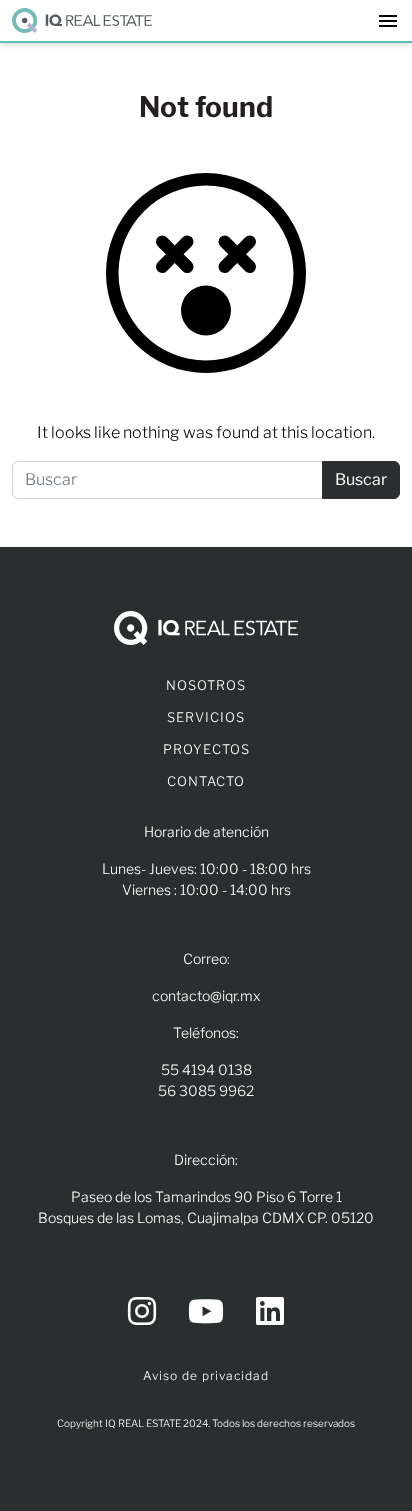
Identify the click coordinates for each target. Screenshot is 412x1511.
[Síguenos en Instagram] (142, 1311)
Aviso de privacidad (206, 1375)
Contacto (206, 781)
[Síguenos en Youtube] (206, 1311)
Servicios (206, 717)
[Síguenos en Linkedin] (270, 1311)
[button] (388, 20)
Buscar (361, 479)
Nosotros (206, 685)
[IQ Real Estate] (82, 20)
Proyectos (206, 749)
